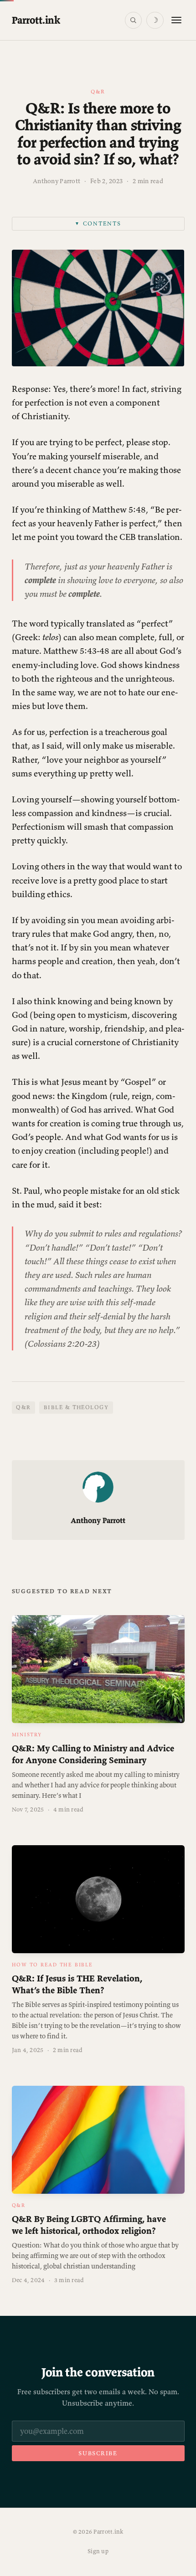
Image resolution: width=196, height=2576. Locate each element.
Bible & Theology (76, 1407)
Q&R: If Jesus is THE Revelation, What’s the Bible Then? (77, 1984)
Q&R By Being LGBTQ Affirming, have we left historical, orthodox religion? (89, 2224)
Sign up (98, 2551)
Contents (98, 223)
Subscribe (98, 2453)
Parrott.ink (36, 20)
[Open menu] (176, 20)
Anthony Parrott (57, 181)
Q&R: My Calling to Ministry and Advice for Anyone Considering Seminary (93, 1754)
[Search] (133, 20)
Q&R (98, 91)
